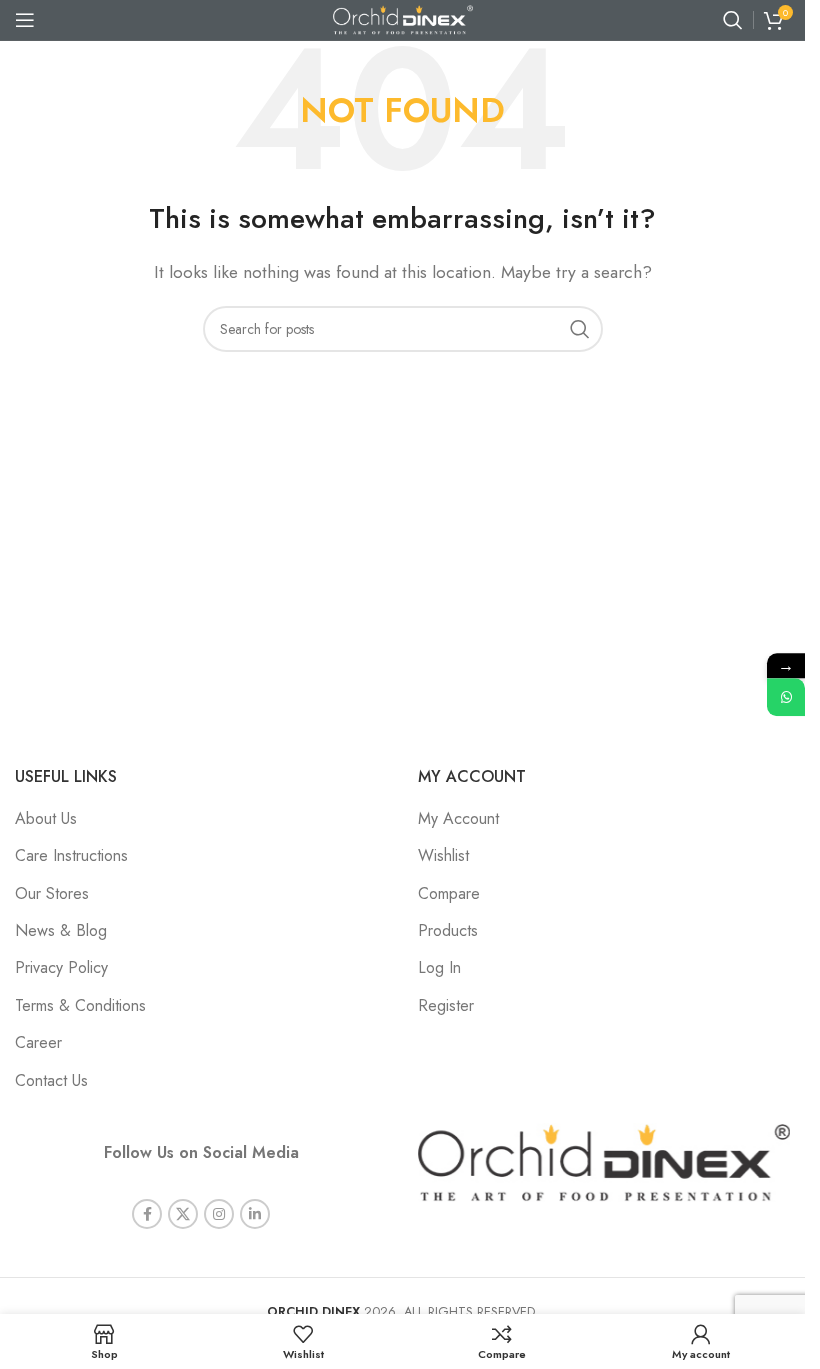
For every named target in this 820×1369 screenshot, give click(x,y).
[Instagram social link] (219, 1214)
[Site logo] (403, 18)
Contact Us (51, 1080)
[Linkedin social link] (255, 1214)
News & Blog (61, 930)
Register (446, 1005)
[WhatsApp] (786, 697)
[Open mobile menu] (25, 20)
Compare (449, 893)
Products (448, 930)
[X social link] (183, 1214)
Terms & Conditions (80, 1005)
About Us (46, 818)
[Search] (733, 20)
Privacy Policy (61, 967)
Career (38, 1042)
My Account (458, 818)
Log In (439, 967)
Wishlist (443, 855)
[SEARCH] (580, 329)
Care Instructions (71, 855)
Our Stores (52, 893)
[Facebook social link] (147, 1214)
